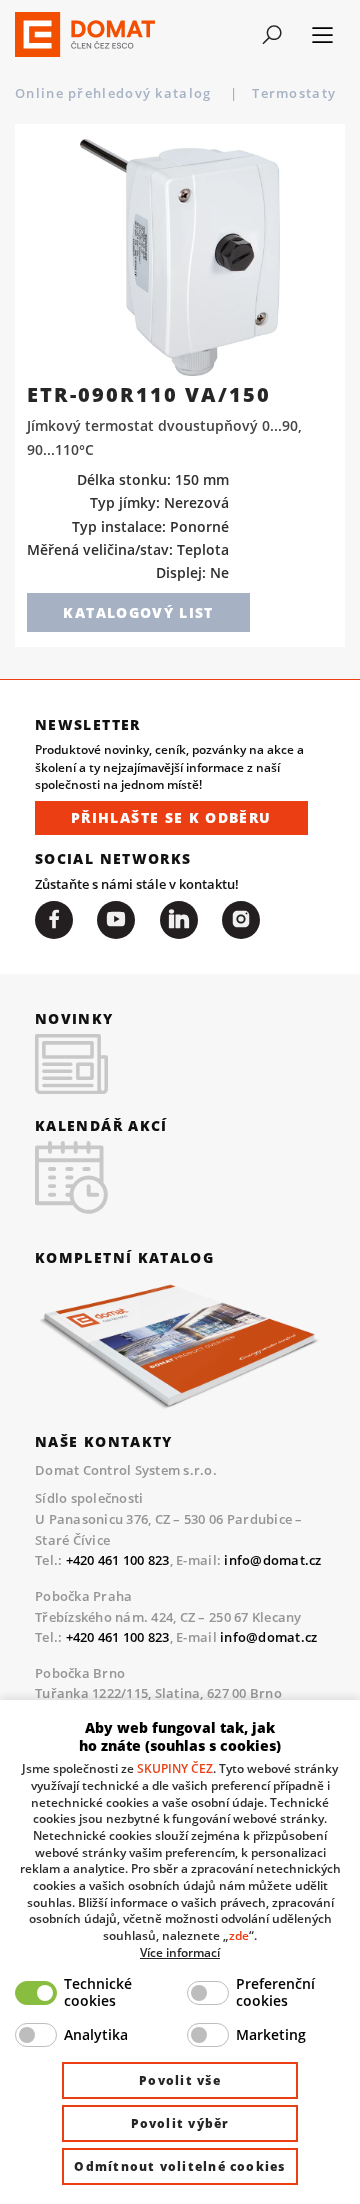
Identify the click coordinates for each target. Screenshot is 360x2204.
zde (239, 1935)
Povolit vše (179, 2080)
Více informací (180, 1952)
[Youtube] (116, 920)
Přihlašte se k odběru (171, 817)
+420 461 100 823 (118, 1560)
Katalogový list (138, 612)
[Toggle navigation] (271, 35)
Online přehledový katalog (115, 93)
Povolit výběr (180, 2123)
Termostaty (296, 93)
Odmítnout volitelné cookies (179, 2166)
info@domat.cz (272, 1560)
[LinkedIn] (179, 920)
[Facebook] (54, 920)
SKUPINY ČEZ (175, 1768)
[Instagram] (241, 920)
